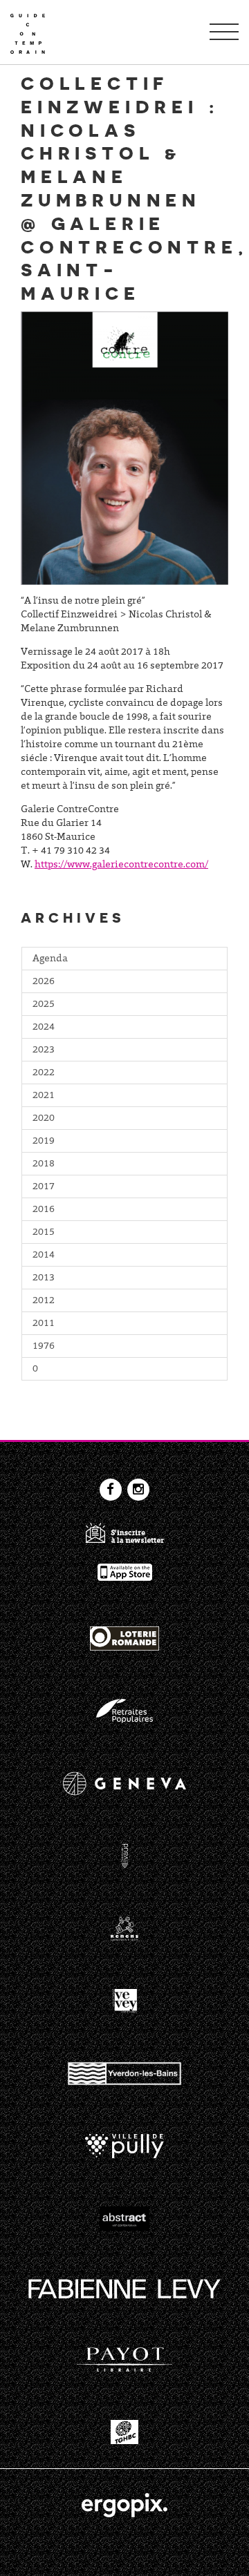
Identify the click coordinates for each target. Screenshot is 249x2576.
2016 (44, 1210)
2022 (44, 1073)
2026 (44, 982)
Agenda (50, 959)
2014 (44, 1256)
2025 (44, 1005)
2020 (44, 1119)
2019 (44, 1142)
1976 (44, 1347)
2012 (44, 1301)
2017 (44, 1187)
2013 (44, 1278)
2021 (44, 1096)
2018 (44, 1164)
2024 (44, 1028)
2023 (44, 1050)
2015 (44, 1233)
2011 (44, 1324)
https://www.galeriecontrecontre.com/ (121, 865)
